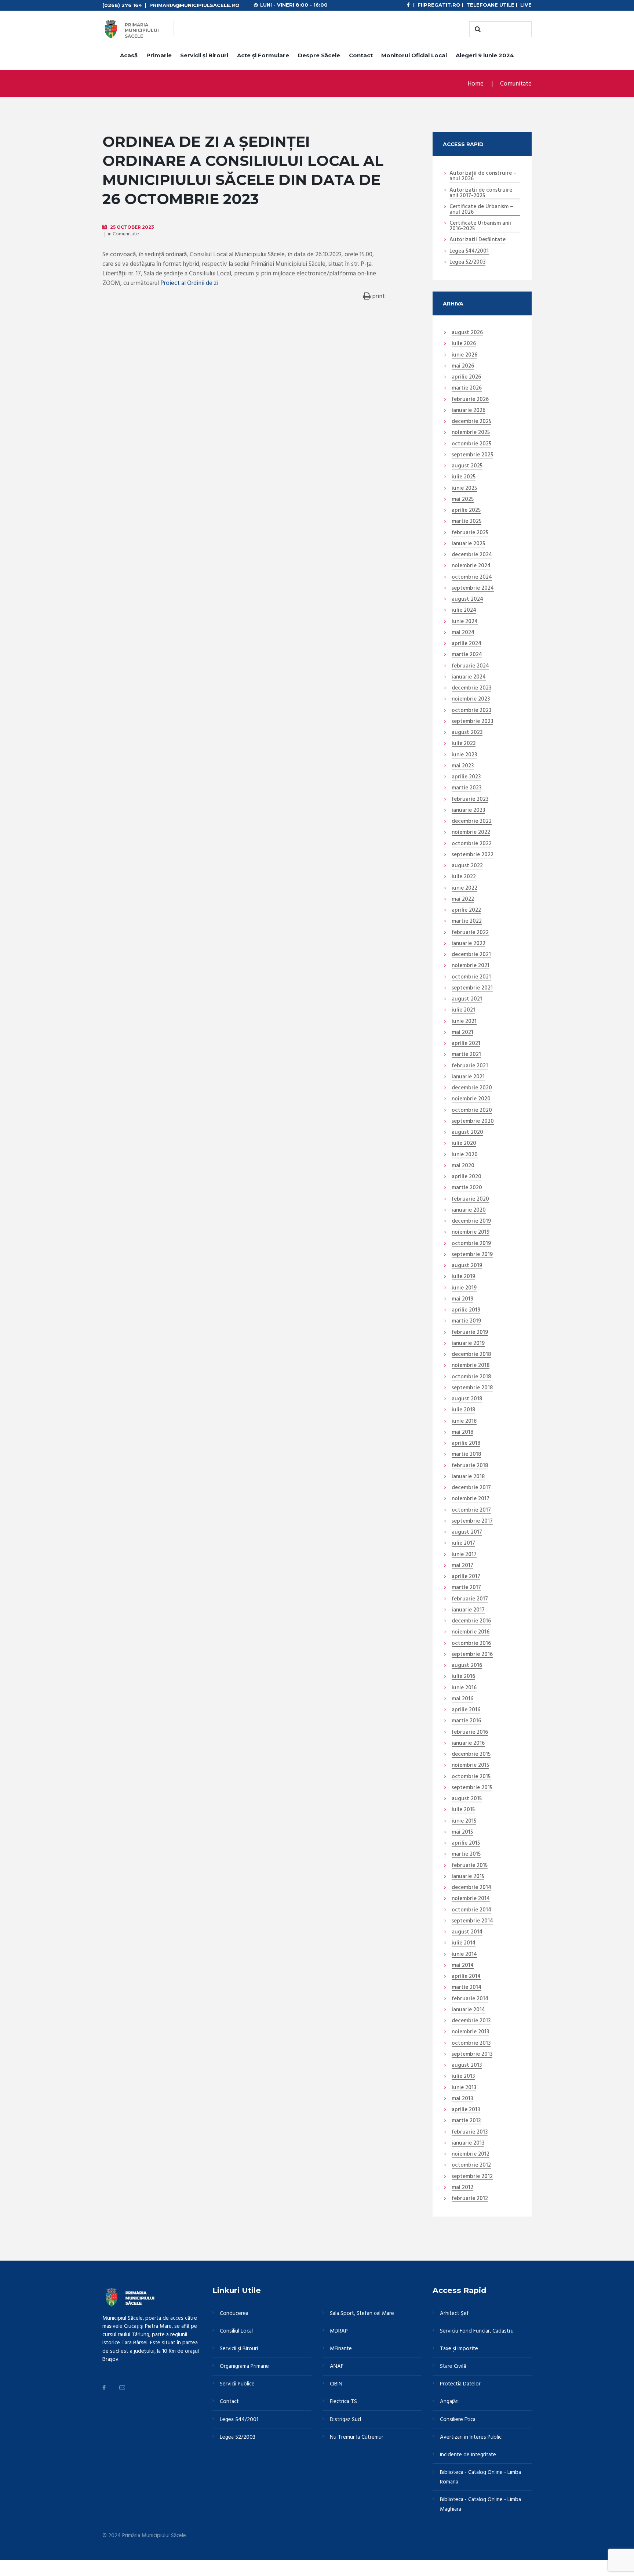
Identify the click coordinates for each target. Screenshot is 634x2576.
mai (463, 366)
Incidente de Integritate (468, 2455)
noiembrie (471, 433)
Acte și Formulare (263, 55)
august (467, 333)
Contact (361, 55)
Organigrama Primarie (244, 2366)
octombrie (471, 444)
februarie (470, 400)
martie (467, 388)
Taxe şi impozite (459, 2349)
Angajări (449, 2402)
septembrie (472, 455)
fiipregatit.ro (439, 5)
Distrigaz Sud (345, 2420)
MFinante (341, 2349)
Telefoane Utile (490, 5)
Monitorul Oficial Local (414, 55)
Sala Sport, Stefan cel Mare (362, 2313)
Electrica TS (343, 2402)
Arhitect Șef (454, 2313)
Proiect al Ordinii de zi (189, 283)
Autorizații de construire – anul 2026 (483, 176)
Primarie (159, 55)
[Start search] (477, 29)
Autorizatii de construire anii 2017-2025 (481, 193)
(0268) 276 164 (122, 5)
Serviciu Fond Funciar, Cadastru (477, 2331)
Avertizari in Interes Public (471, 2437)
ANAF (337, 2366)
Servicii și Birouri (204, 55)
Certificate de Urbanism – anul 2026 (481, 210)
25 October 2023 (132, 227)
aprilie (466, 377)
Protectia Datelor (460, 2384)
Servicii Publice (237, 2384)
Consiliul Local (236, 2331)
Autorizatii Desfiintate (478, 240)
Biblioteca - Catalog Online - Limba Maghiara (480, 2504)
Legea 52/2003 (467, 263)
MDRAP (339, 2331)
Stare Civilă (453, 2366)
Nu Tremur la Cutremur (357, 2437)
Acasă (129, 55)
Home (475, 84)
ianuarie (469, 411)
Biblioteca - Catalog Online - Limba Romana (480, 2477)
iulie (464, 344)
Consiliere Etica (458, 2420)
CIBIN (336, 2384)
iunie (464, 355)
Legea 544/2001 (469, 252)
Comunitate (516, 84)
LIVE (526, 5)
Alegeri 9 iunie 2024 (485, 55)
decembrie (471, 422)
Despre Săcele (319, 55)
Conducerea (234, 2313)
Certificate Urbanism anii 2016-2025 (480, 226)
